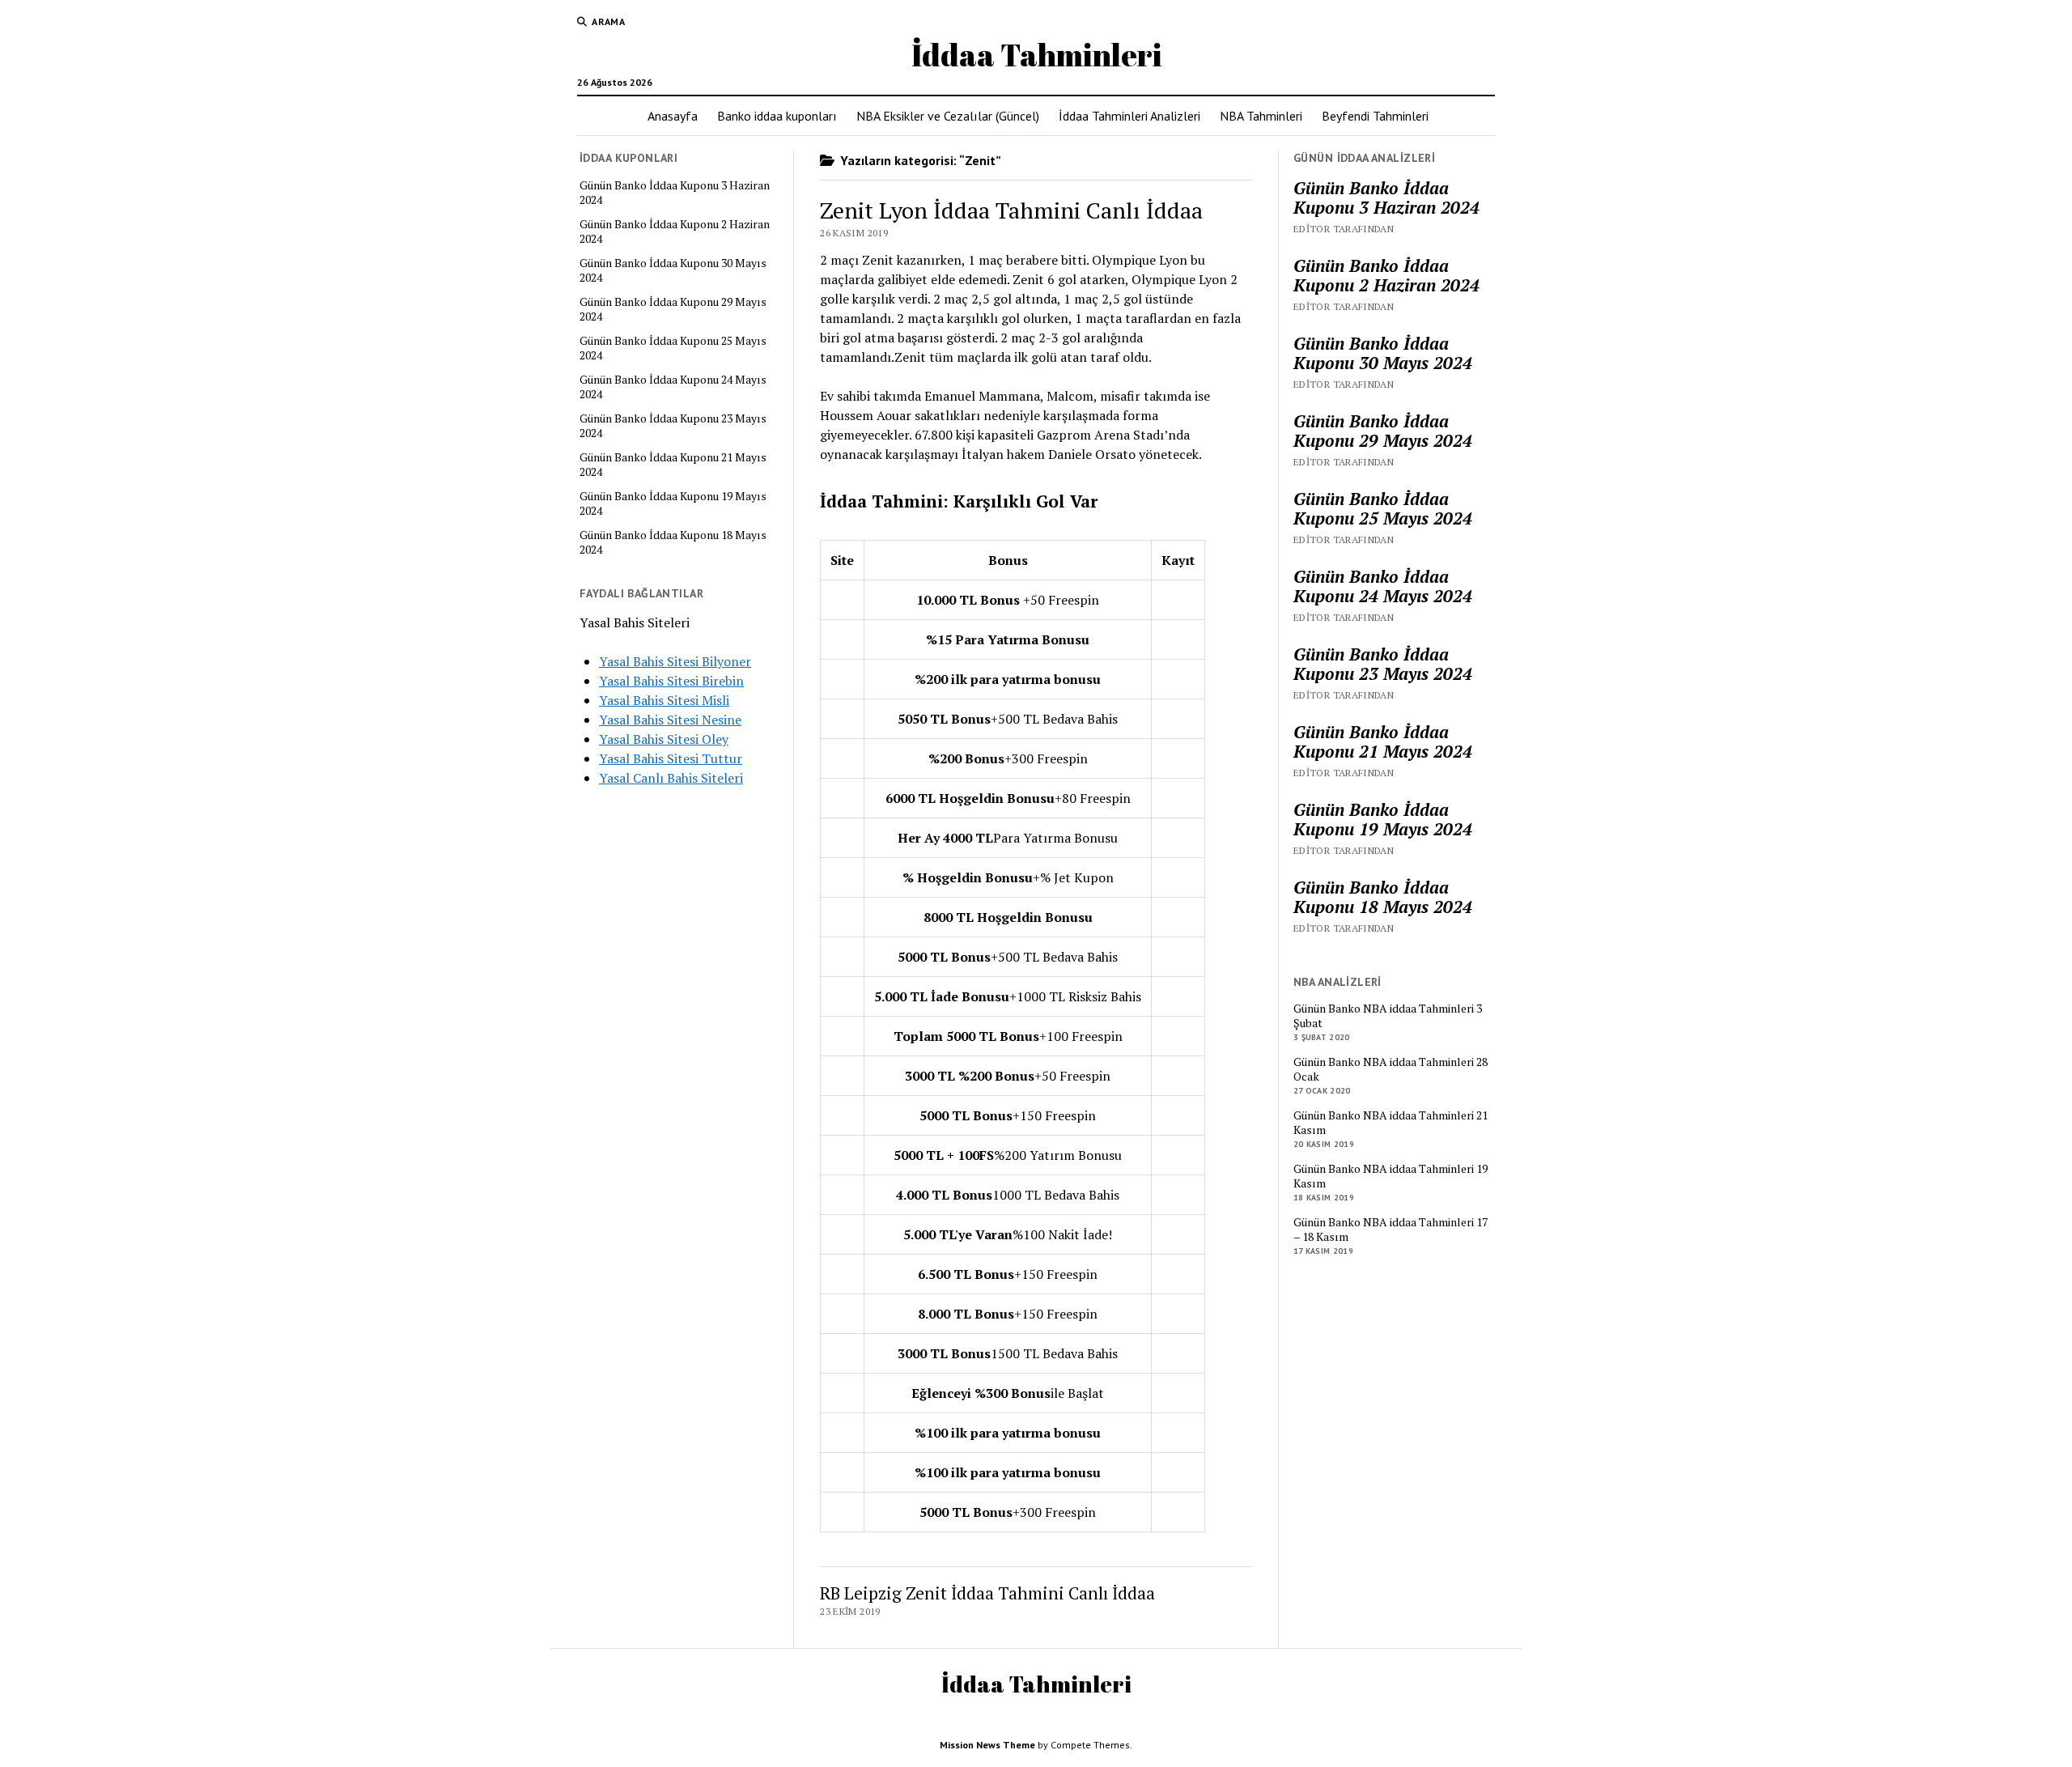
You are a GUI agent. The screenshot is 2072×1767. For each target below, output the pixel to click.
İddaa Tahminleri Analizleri (1129, 116)
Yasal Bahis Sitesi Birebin (671, 681)
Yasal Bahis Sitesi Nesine (670, 720)
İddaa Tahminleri (1036, 55)
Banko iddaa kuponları (777, 116)
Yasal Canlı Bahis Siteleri (671, 778)
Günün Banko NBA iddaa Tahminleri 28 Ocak (1391, 1069)
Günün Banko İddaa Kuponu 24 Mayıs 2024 (673, 387)
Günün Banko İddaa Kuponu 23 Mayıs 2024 (673, 426)
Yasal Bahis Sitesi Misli (664, 700)
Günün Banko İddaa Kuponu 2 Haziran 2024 (675, 231)
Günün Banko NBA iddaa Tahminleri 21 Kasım (1391, 1123)
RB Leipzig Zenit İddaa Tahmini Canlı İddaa (987, 1593)
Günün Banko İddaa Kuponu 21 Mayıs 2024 (673, 465)
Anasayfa (673, 116)
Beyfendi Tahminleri (1375, 116)
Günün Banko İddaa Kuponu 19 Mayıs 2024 (673, 503)
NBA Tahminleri (1261, 116)
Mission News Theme (987, 1745)
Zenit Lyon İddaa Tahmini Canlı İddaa (1011, 210)
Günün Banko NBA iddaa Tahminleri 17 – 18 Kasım (1391, 1230)
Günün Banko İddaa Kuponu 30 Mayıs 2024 (673, 270)
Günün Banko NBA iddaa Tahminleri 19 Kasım (1391, 1176)
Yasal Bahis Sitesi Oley (664, 739)
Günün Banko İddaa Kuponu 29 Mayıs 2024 (673, 309)
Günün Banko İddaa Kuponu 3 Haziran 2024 (675, 193)
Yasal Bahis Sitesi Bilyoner (675, 661)
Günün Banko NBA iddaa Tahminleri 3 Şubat (1388, 1016)
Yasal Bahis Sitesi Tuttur (671, 758)
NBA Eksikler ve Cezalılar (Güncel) (948, 116)
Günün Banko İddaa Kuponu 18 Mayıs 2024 (673, 542)
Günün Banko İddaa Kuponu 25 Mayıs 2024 (673, 348)
